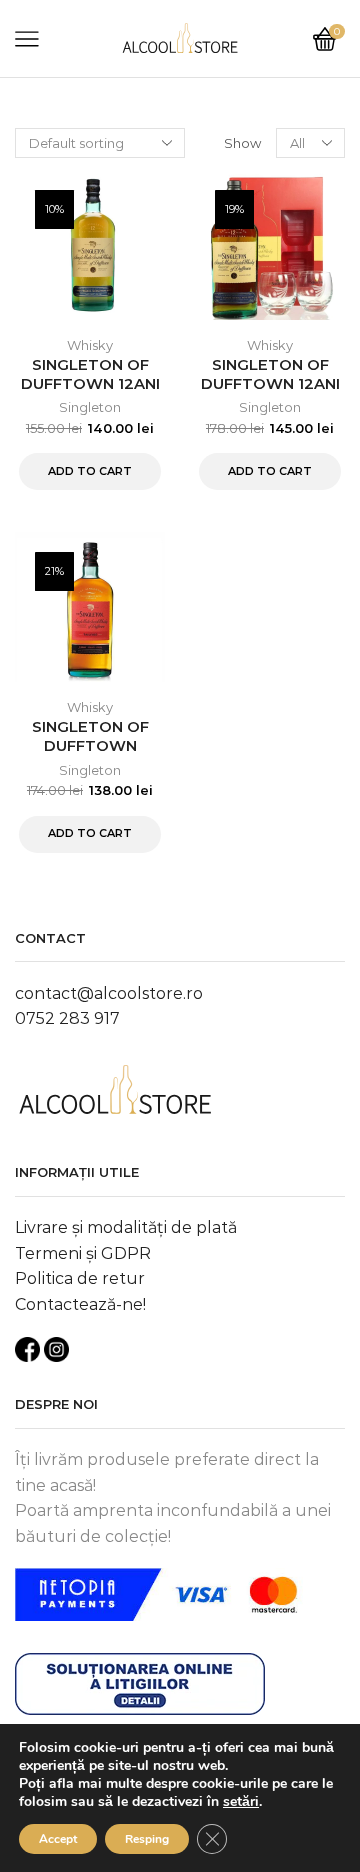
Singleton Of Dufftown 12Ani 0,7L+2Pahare (270, 384)
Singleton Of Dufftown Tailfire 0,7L (90, 746)
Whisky (90, 345)
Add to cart (90, 471)
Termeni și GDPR (83, 1253)
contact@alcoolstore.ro (109, 993)
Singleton (90, 407)
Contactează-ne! (80, 1304)
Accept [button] (58, 1839)
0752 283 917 (67, 1018)
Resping (147, 1839)
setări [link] (241, 1801)
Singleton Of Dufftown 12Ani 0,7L (90, 384)
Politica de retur (80, 1278)
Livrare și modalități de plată (126, 1227)
